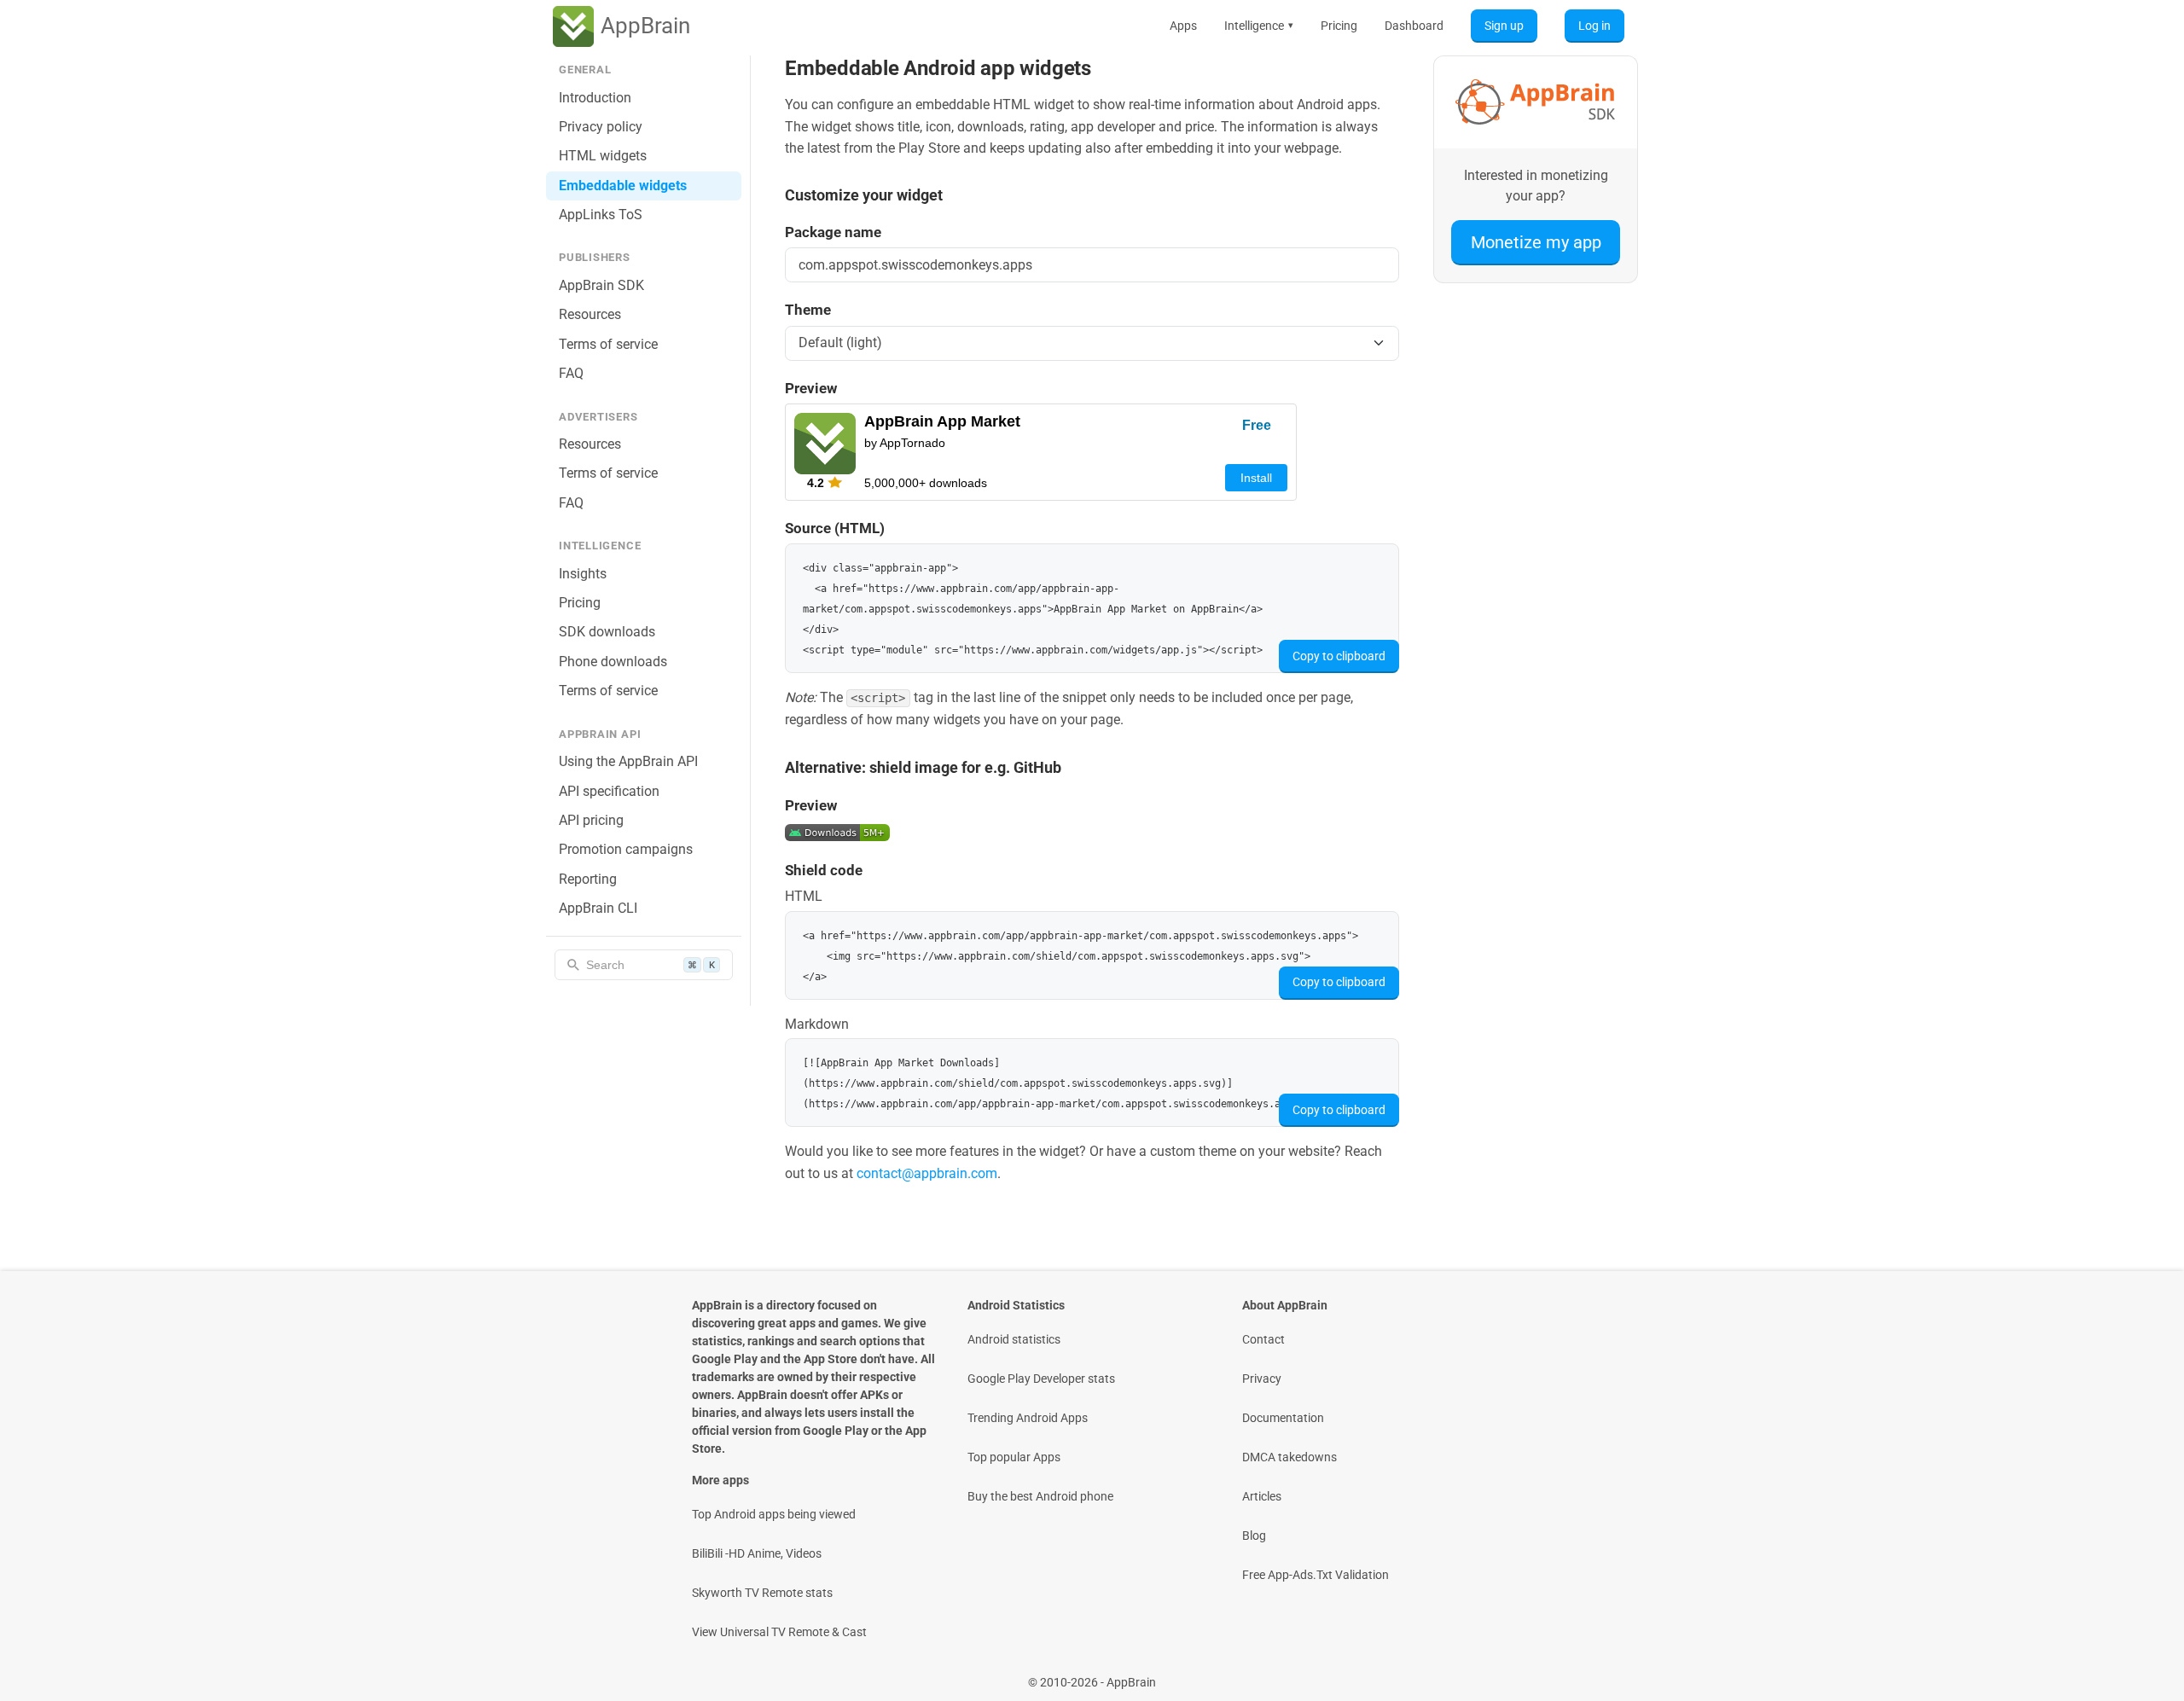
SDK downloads (607, 632)
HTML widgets (603, 156)
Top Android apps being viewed (774, 1514)
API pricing (591, 820)
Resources (590, 314)
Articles (1262, 1496)
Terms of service (608, 344)
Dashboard (1414, 26)
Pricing (1339, 26)
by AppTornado (905, 443)
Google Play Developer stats (1041, 1379)
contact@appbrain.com (927, 1173)
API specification (609, 791)
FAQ (571, 373)
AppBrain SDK (601, 285)
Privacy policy (601, 127)
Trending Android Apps (1028, 1418)
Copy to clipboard (1339, 656)
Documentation (1283, 1418)
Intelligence (1259, 26)
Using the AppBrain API (628, 761)
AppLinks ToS (601, 215)
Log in (1594, 26)
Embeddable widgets (623, 186)
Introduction (595, 98)
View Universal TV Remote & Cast (779, 1632)
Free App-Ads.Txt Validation (1316, 1575)
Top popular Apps (1014, 1457)
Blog (1254, 1536)
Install (1256, 478)
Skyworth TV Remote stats (762, 1593)
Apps (1183, 26)
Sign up (1504, 26)
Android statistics (1014, 1339)
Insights (583, 574)
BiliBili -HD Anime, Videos (757, 1553)
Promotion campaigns (626, 849)
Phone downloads (613, 662)
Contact (1263, 1339)
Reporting (588, 879)
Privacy (1262, 1379)
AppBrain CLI (598, 908)
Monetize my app (1536, 242)
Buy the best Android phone (1040, 1496)
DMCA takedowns (1289, 1457)
